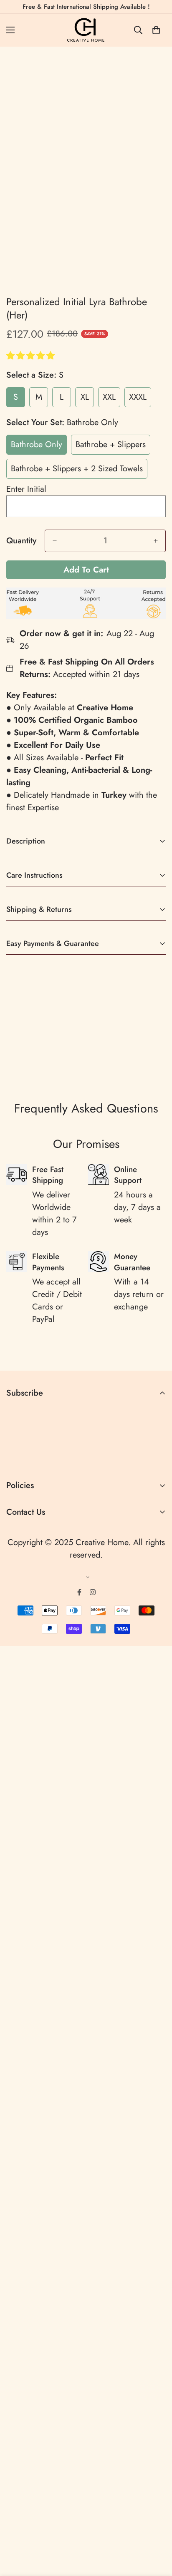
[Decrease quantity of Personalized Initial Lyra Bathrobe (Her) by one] (55, 541)
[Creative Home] (86, 30)
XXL (109, 397)
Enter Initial (26, 489)
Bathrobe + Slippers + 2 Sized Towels (77, 469)
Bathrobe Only (37, 444)
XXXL (138, 397)
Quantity (21, 541)
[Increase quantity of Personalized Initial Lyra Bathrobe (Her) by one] (156, 541)
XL (85, 397)
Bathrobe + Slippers (111, 444)
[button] (32, 356)
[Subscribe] (156, 1458)
